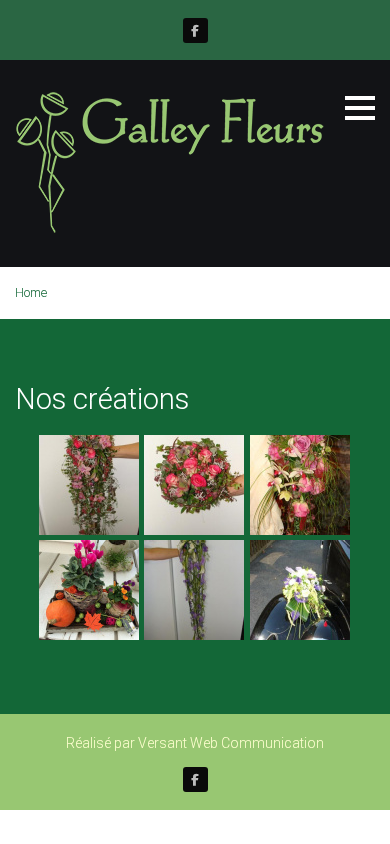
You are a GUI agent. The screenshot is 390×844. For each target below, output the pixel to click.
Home (31, 292)
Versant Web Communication (231, 743)
